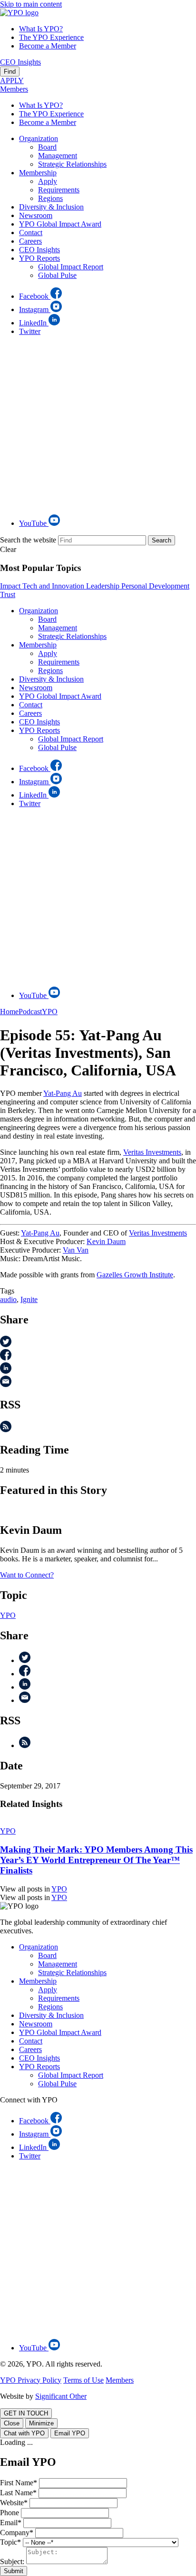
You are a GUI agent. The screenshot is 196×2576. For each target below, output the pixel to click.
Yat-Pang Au (63, 1093)
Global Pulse (57, 275)
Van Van (76, 1250)
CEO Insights (20, 62)
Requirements (59, 190)
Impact (11, 586)
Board (47, 147)
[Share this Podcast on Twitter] (6, 1345)
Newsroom (36, 215)
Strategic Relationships (72, 164)
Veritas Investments (152, 1152)
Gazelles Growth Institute (135, 1275)
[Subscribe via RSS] (6, 1430)
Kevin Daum (106, 1241)
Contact (31, 233)
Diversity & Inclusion (51, 207)
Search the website (28, 540)
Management (58, 156)
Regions (50, 198)
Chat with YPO (24, 2433)
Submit (14, 2571)
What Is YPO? (41, 29)
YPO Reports (39, 258)
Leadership (104, 586)
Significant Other (61, 2396)
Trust (8, 594)
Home (9, 1012)
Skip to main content (31, 4)
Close (12, 2423)
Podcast (30, 1012)
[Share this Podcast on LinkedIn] (6, 1371)
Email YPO (70, 2433)
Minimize (41, 2423)
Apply (48, 181)
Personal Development (155, 586)
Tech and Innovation (54, 586)
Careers (30, 241)
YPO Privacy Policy (31, 2380)
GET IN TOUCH (26, 2413)
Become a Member (48, 46)
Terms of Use (83, 2380)
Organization (39, 138)
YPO (50, 1012)
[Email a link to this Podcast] (6, 1384)
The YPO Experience (51, 37)
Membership (38, 173)
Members (14, 89)
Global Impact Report (71, 267)
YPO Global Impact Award (60, 224)
